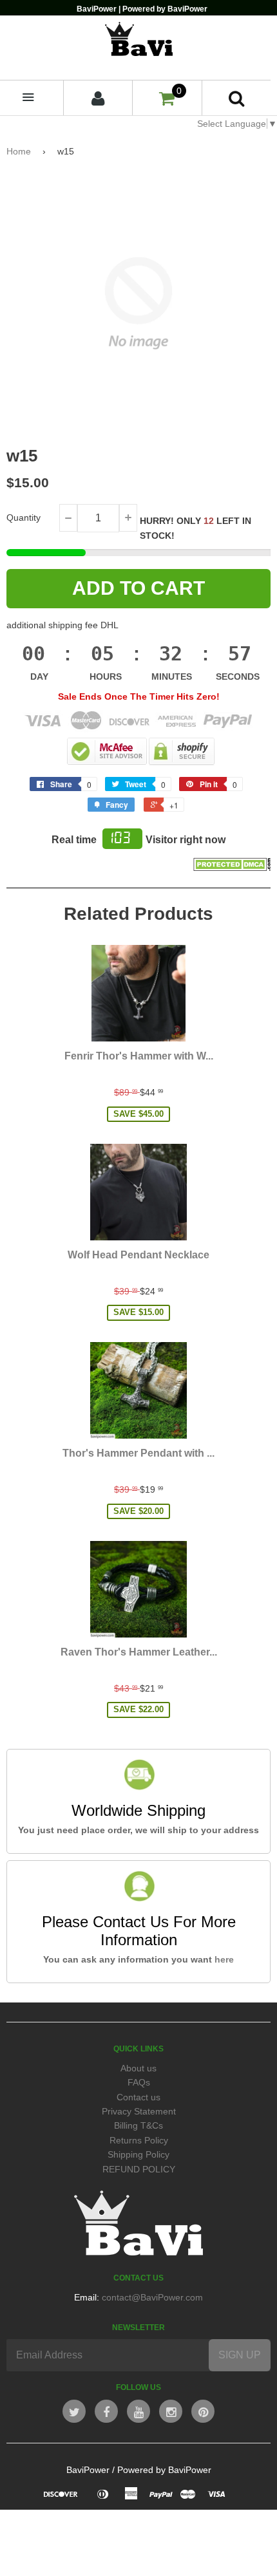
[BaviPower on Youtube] (138, 2411)
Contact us (138, 2097)
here (224, 1959)
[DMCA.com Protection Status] (232, 868)
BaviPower (88, 2470)
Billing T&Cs (138, 2125)
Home (19, 151)
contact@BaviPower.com (152, 2297)
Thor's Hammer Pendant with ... (138, 1453)
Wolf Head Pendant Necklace (138, 1255)
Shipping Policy (138, 2154)
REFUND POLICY (139, 2169)
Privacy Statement (139, 2111)
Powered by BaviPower (164, 2470)
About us (138, 2068)
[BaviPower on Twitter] (74, 2411)
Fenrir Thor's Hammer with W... (139, 1056)
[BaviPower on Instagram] (171, 2411)
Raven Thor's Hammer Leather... (139, 1652)
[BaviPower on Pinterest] (203, 2411)
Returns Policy (139, 2140)
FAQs (139, 2082)
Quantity (24, 518)
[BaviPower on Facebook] (106, 2411)
